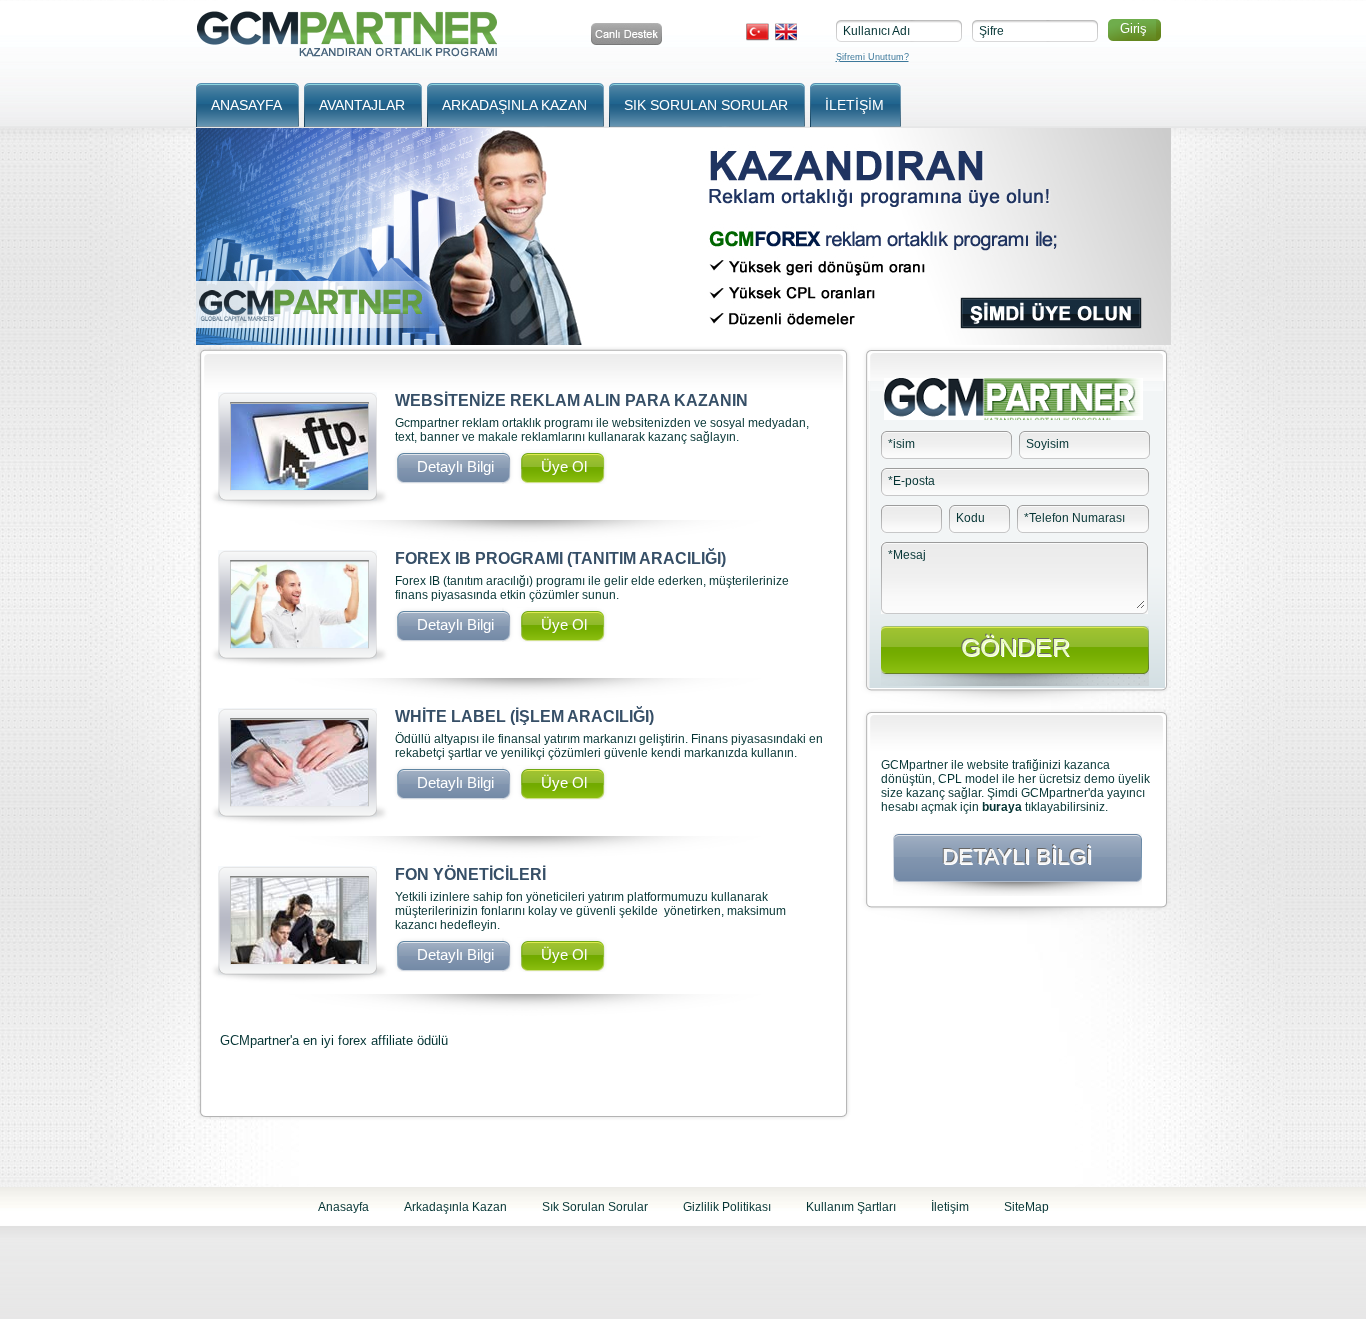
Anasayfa (246, 105)
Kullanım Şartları (851, 1207)
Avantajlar (362, 105)
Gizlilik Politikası (727, 1207)
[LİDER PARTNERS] (348, 50)
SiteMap (1026, 1207)
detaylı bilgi (455, 466)
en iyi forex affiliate (358, 1040)
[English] (785, 32)
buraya (1002, 807)
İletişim (854, 105)
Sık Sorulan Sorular (706, 105)
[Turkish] (757, 32)
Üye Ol (564, 466)
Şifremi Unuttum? (872, 57)
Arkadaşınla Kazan (514, 105)
